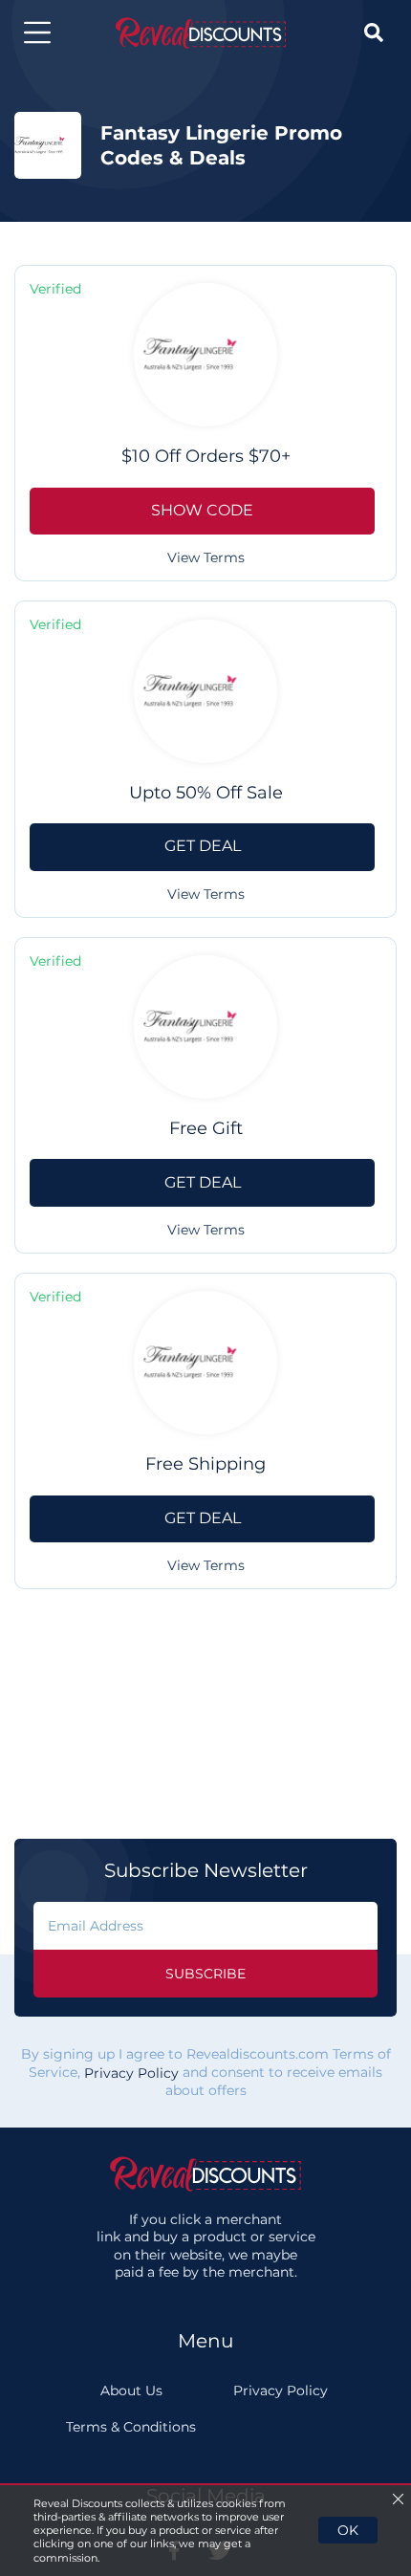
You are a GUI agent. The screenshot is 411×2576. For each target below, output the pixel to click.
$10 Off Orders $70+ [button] (206, 456)
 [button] (374, 33)
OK (348, 2530)
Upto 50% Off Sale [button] (206, 793)
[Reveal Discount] (201, 33)
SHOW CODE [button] (202, 510)
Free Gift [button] (206, 1128)
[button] (37, 33)
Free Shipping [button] (205, 1464)
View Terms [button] (206, 557)
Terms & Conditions (131, 2427)
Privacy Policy (131, 2073)
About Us (131, 2390)
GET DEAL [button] (203, 846)
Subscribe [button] (205, 1974)
